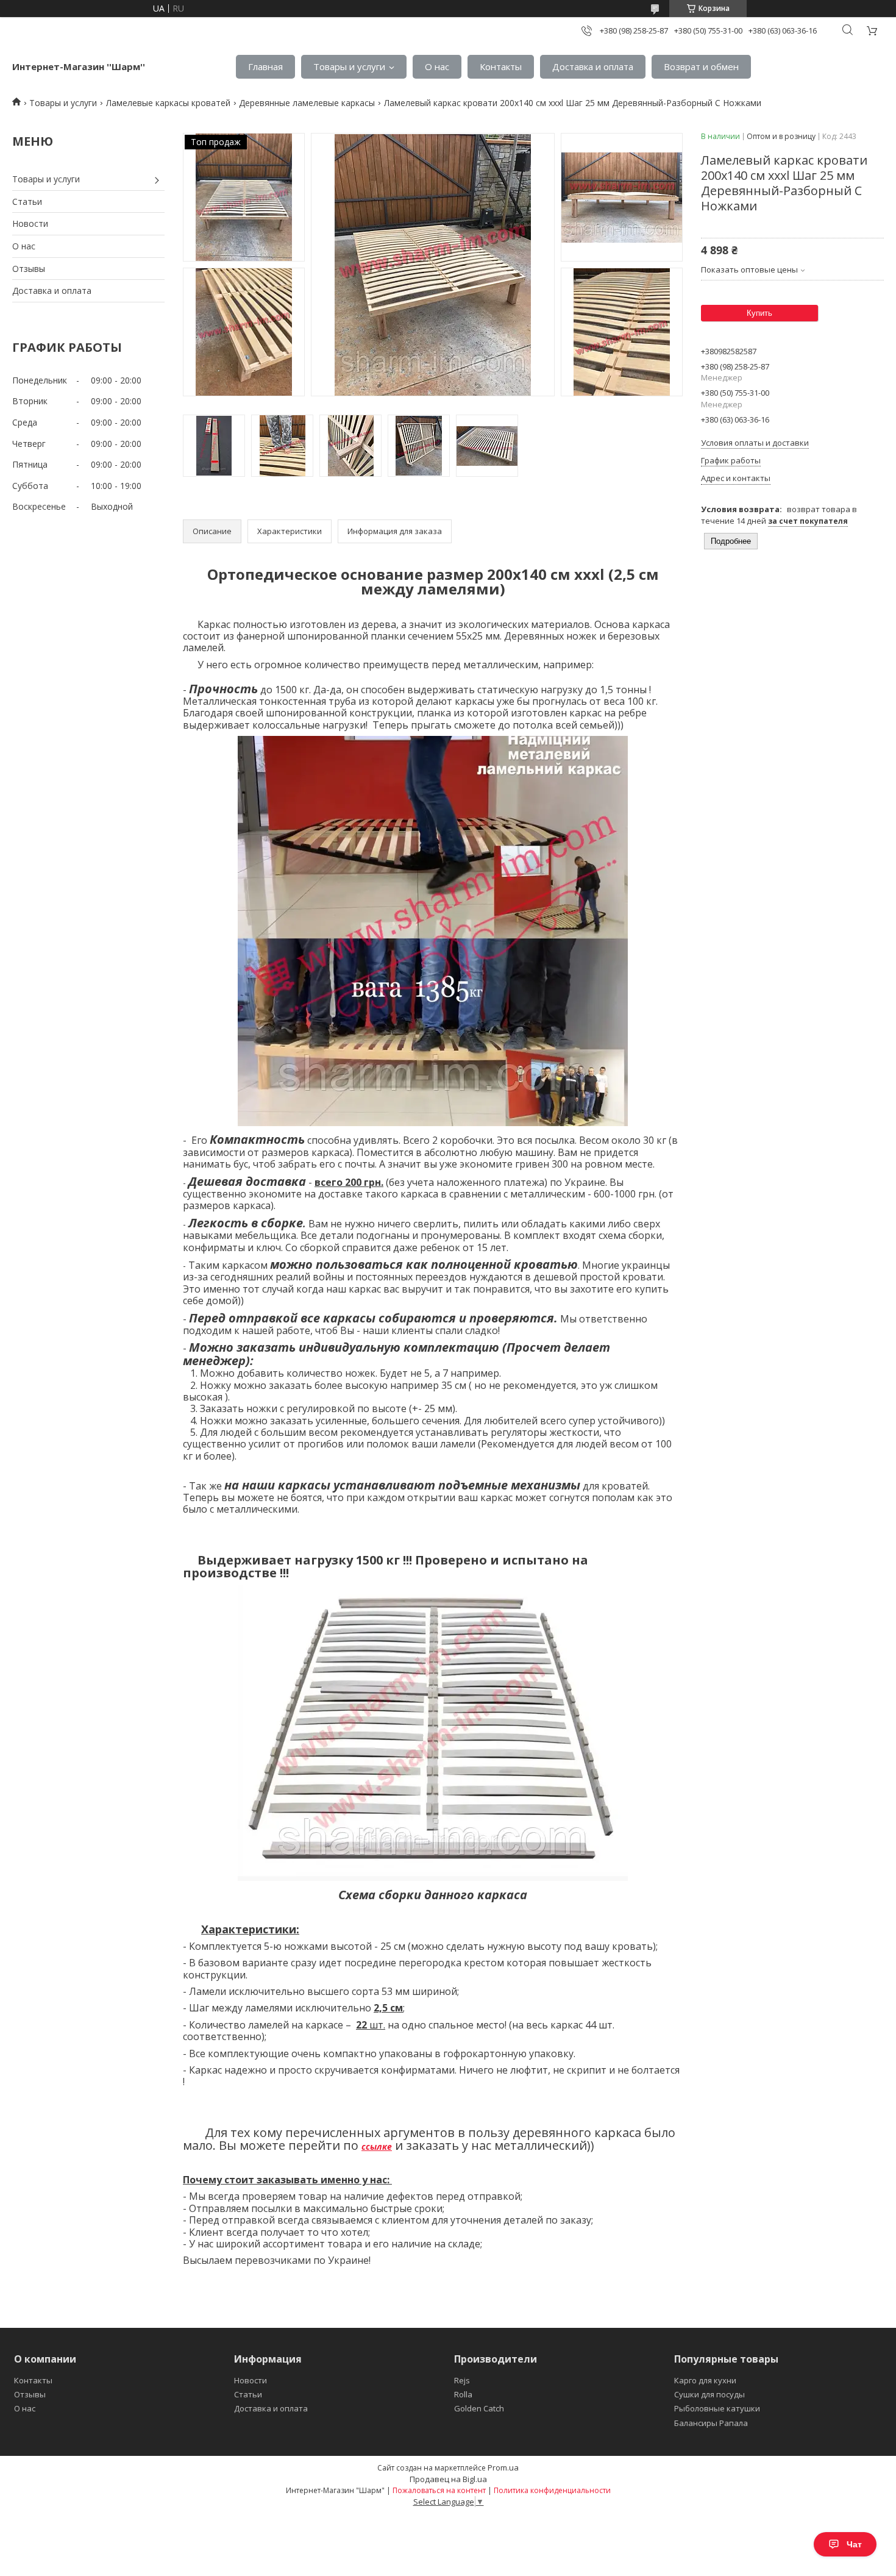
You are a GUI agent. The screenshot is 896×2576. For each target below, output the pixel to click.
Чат (854, 2544)
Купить (759, 313)
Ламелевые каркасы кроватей (168, 103)
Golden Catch (479, 2408)
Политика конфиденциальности (552, 2490)
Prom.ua (503, 2467)
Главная (265, 66)
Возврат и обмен (701, 66)
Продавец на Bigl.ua (448, 2479)
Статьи (27, 202)
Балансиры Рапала (711, 2423)
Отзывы (29, 269)
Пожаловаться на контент (439, 2490)
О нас (437, 66)
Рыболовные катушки (717, 2408)
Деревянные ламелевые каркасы (307, 103)
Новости (30, 223)
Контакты (501, 66)
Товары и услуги (349, 66)
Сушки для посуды (709, 2394)
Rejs (462, 2380)
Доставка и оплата (593, 66)
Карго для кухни (705, 2380)
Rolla (463, 2394)
